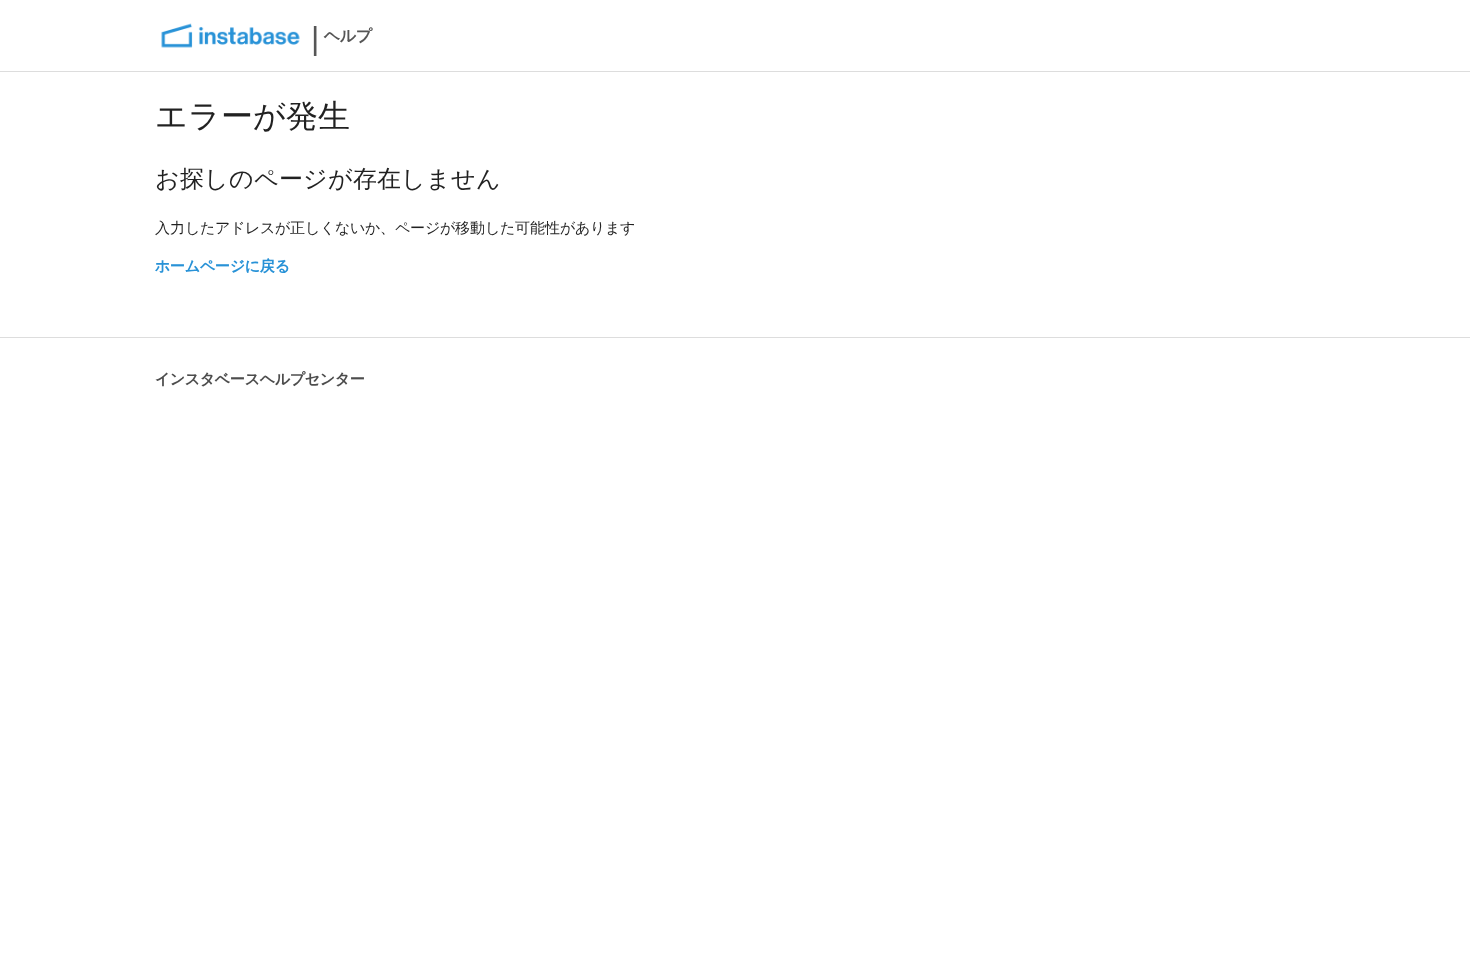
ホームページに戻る (222, 265)
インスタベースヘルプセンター (260, 378)
